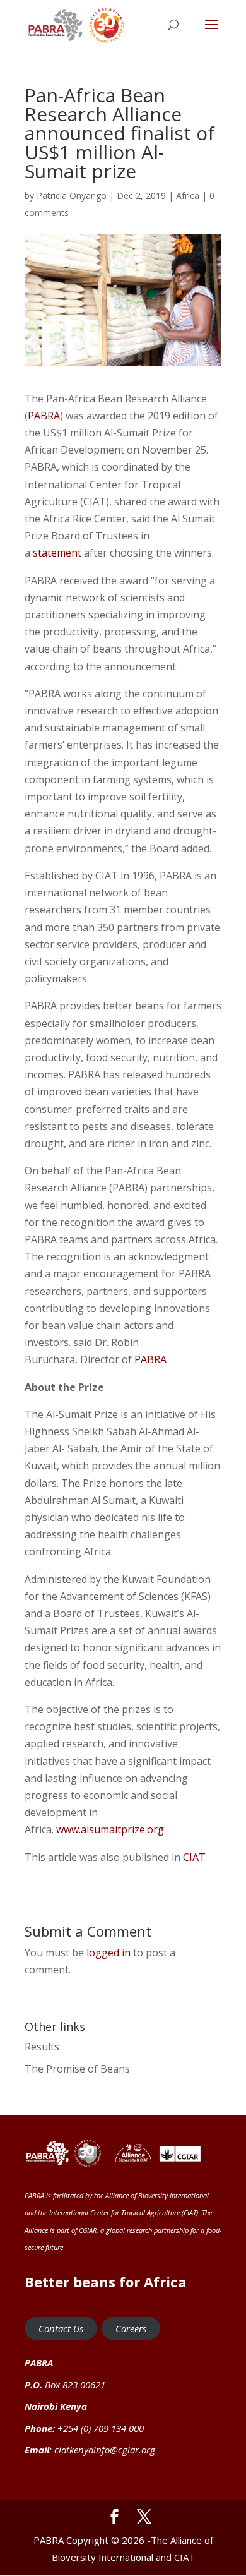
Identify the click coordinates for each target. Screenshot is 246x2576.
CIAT (194, 1857)
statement (57, 553)
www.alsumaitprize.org (110, 1829)
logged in (108, 1953)
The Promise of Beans (77, 2069)
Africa (188, 196)
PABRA (44, 416)
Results (42, 2047)
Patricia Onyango (72, 196)
